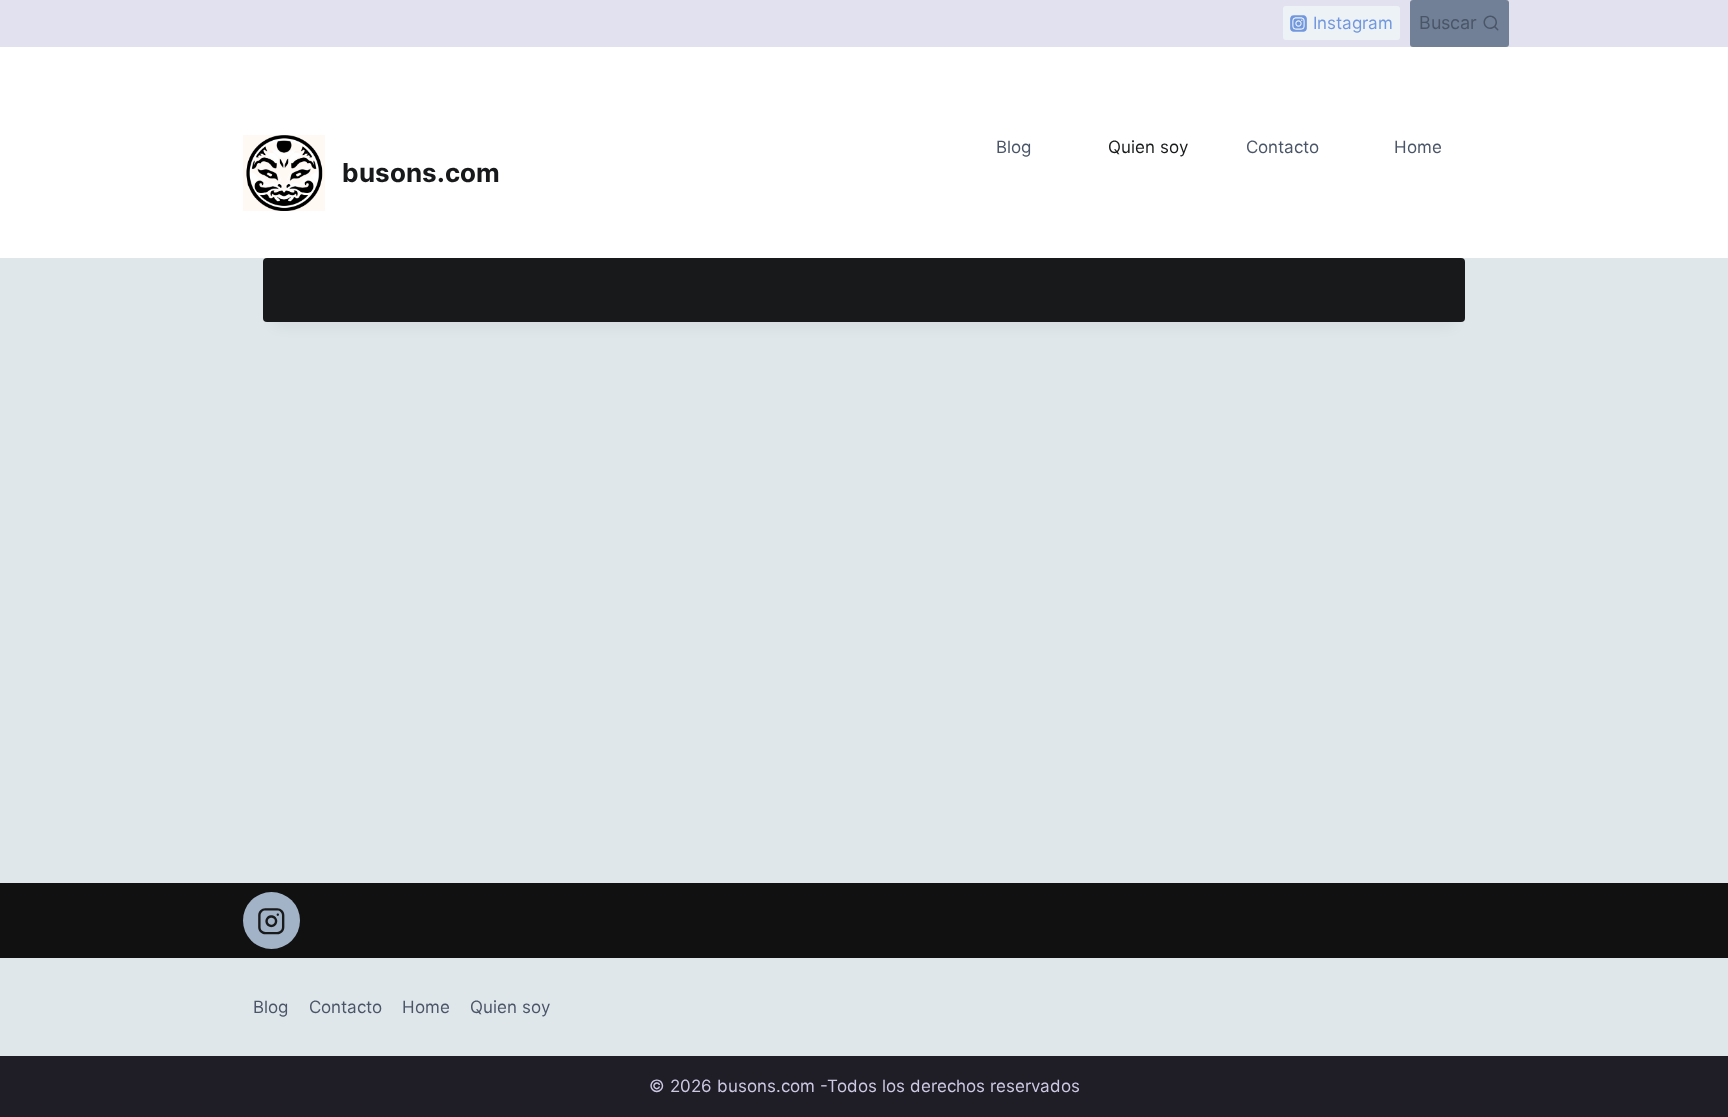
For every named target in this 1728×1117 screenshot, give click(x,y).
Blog (1013, 147)
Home (1418, 147)
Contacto (1282, 147)
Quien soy (1148, 147)
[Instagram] (271, 920)
